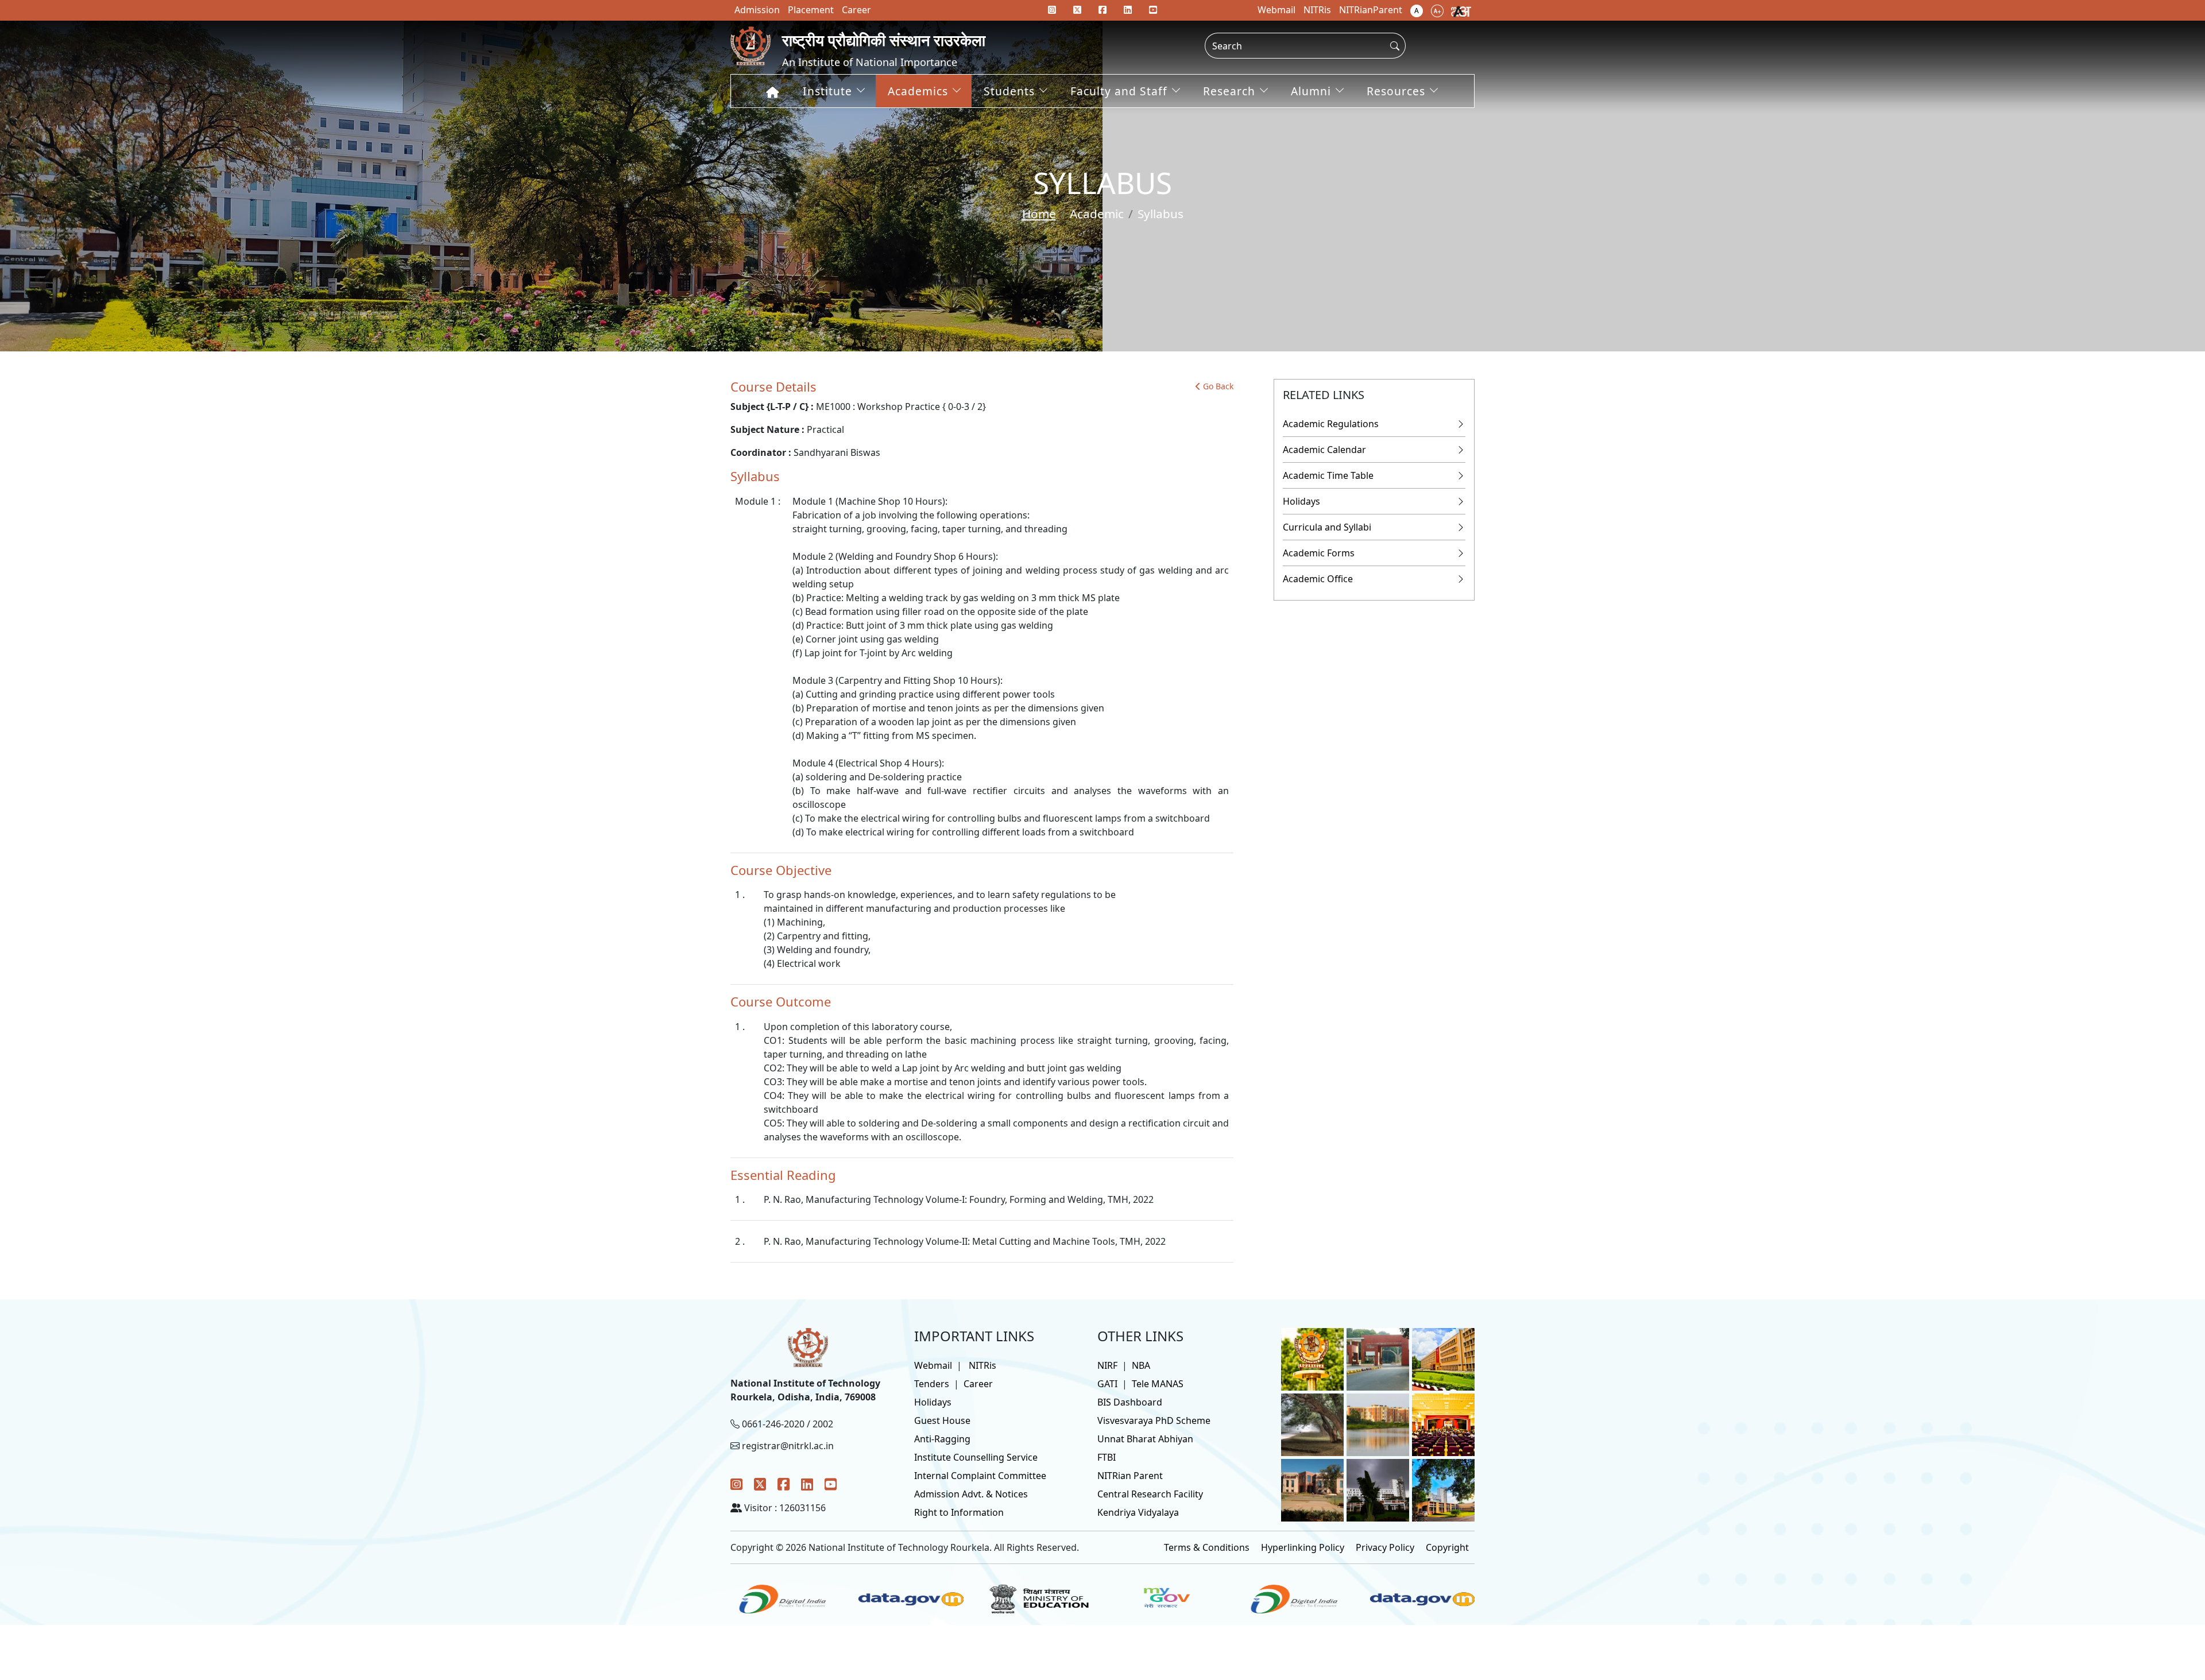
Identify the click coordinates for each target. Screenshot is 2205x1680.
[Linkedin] (1128, 10)
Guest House (942, 1420)
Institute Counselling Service (976, 1457)
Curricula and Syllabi (1327, 527)
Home (1039, 214)
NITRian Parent (1130, 1476)
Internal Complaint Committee (980, 1476)
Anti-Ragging (942, 1439)
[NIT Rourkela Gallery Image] (1312, 1358)
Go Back (1218, 386)
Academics (918, 91)
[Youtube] (1153, 10)
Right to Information (959, 1512)
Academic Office (1318, 579)
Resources (1396, 91)
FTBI (1107, 1457)
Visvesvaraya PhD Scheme (1154, 1420)
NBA (1141, 1365)
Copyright (1447, 1547)
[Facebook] (784, 1484)
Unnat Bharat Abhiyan (1145, 1439)
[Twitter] (760, 1484)
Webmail (933, 1365)
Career (978, 1384)
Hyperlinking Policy (1303, 1547)
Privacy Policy (1385, 1547)
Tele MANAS (1158, 1384)
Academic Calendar (1324, 450)
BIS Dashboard (1130, 1402)
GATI (1107, 1384)
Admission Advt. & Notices (971, 1494)
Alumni (1311, 91)
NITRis (982, 1365)
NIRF (1107, 1365)
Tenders (932, 1384)
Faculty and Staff (1119, 91)
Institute (827, 91)
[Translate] (1461, 10)
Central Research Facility (1150, 1494)
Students (1009, 91)
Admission (757, 10)
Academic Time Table (1328, 475)
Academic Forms (1319, 553)
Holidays (1301, 501)
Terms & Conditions (1207, 1547)
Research (1229, 91)
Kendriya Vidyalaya (1138, 1512)
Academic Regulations (1331, 424)
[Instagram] (736, 1484)
